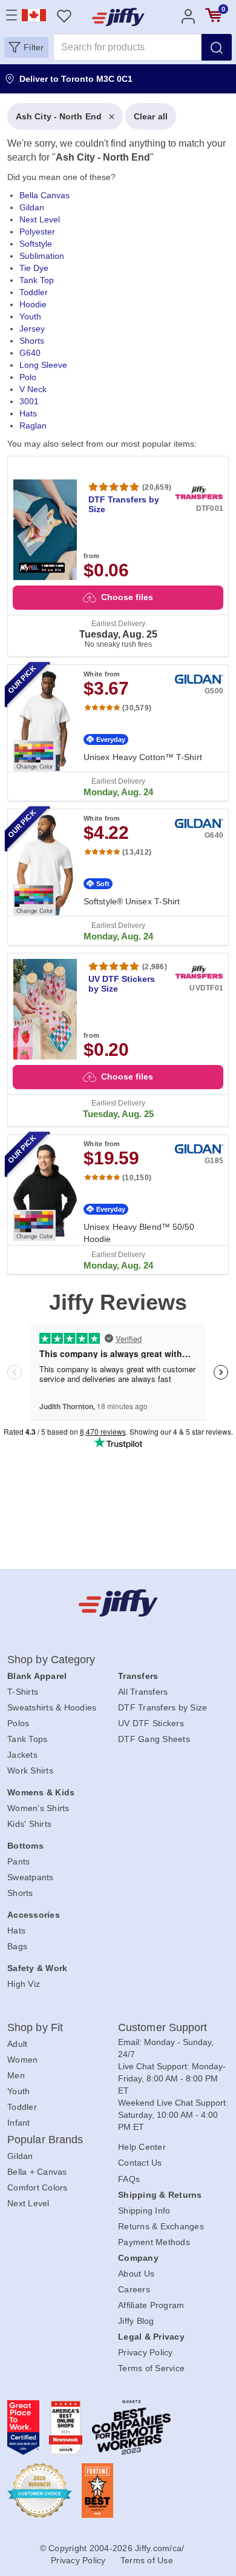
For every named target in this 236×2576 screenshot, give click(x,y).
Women (22, 2060)
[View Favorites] (64, 15)
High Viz (24, 1984)
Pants (18, 1861)
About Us (136, 2274)
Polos (18, 1723)
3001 (29, 401)
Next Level (40, 219)
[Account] (188, 15)
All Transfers (143, 1692)
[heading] (118, 689)
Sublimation (42, 256)
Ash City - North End (59, 116)
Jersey (32, 329)
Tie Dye (34, 268)
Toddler (34, 292)
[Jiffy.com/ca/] (118, 1603)
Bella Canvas (44, 195)
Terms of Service (151, 2368)
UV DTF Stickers (151, 1723)
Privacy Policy (146, 2352)
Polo (28, 377)
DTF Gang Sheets (154, 1739)
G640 (30, 353)
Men (16, 2075)
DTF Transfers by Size (162, 1707)
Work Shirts (30, 1770)
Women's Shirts (38, 1808)
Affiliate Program (151, 2305)
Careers (134, 2289)
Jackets (22, 1755)
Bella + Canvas (37, 2172)
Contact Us (140, 2163)
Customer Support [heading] (163, 2027)
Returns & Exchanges (161, 2226)
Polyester (37, 232)
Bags (17, 1946)
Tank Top (37, 280)
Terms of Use (147, 2560)
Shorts (32, 341)
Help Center (142, 2147)
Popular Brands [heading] (45, 2140)
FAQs (129, 2179)
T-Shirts (23, 1692)
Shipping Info (144, 2211)
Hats (28, 413)
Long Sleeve (43, 365)
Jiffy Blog (136, 2321)
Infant (19, 2123)
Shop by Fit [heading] (35, 2027)
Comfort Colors (38, 2187)
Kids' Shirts (29, 1824)
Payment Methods (154, 2242)
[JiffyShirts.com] (118, 17)
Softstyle (36, 244)
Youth (30, 316)
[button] (26, 47)
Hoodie (33, 304)
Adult (17, 2044)
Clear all (151, 116)
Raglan (33, 425)
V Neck (33, 389)
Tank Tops (27, 1739)
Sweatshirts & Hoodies (52, 1707)
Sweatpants (31, 1877)
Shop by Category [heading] (51, 1660)
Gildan (32, 207)
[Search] (217, 47)
